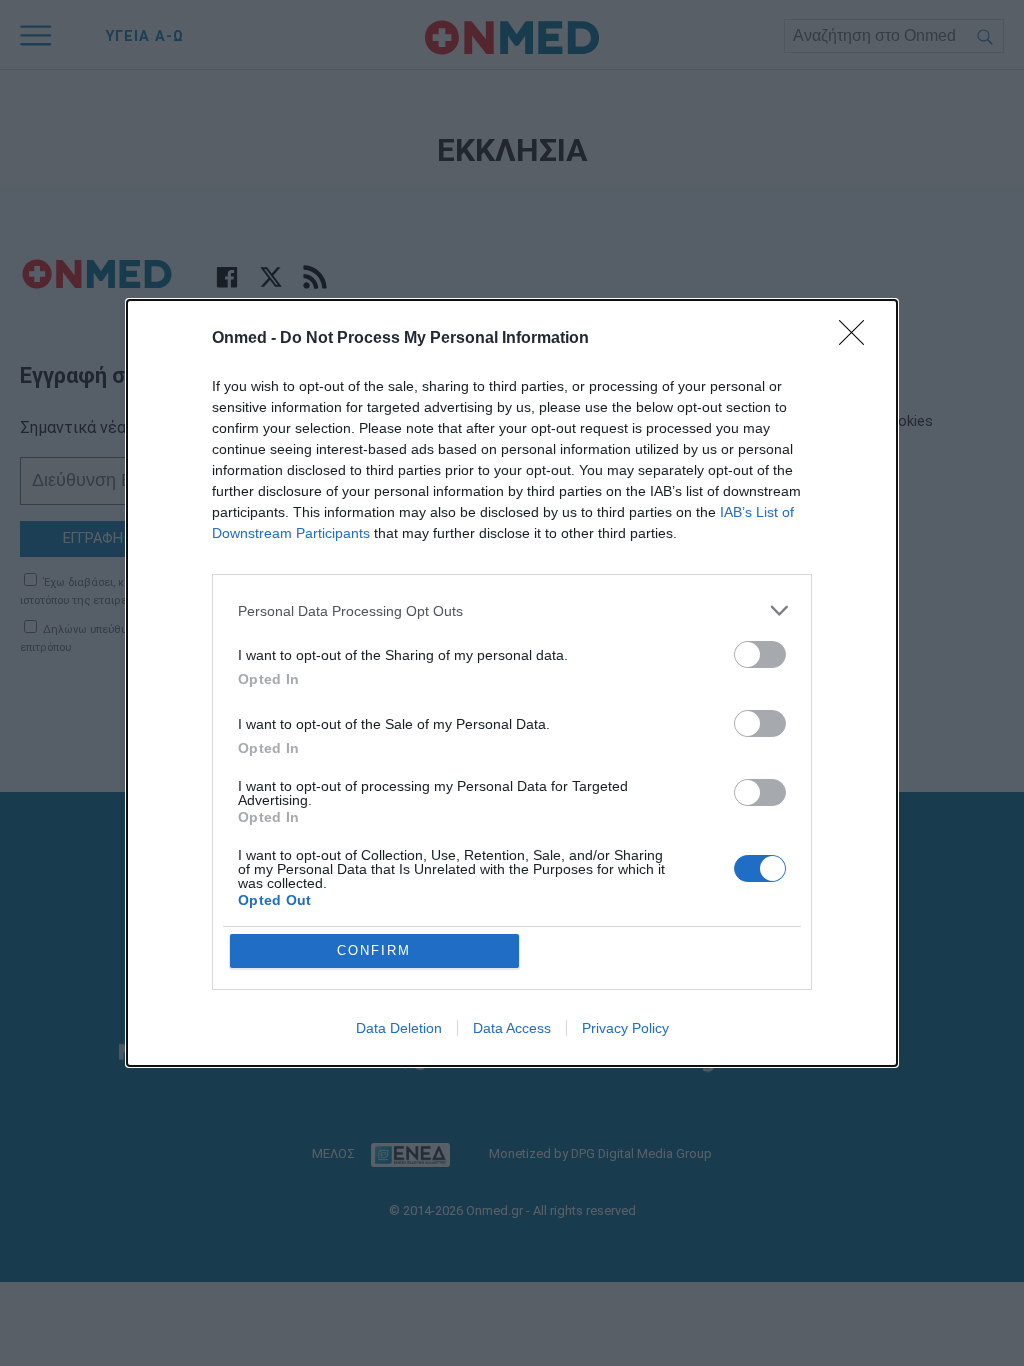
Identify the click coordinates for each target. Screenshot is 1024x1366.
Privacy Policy (625, 1028)
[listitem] (512, 610)
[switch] (760, 654)
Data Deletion (399, 1028)
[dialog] (512, 683)
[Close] (858, 339)
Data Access (512, 1028)
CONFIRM (374, 950)
